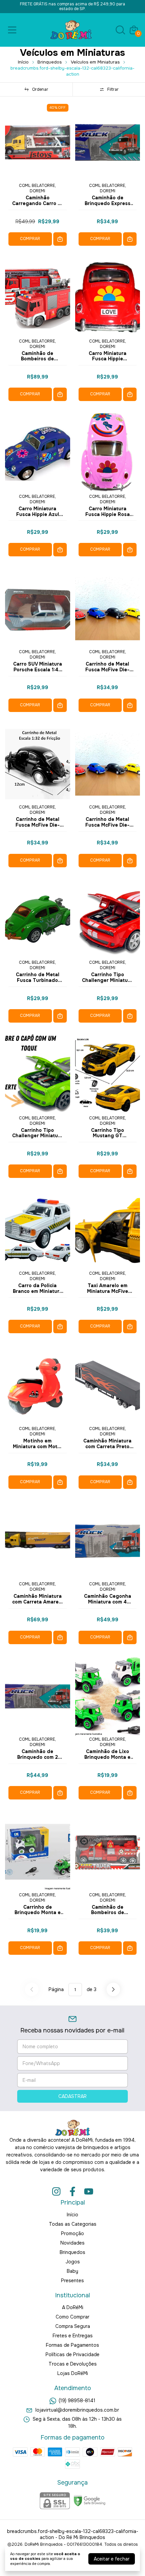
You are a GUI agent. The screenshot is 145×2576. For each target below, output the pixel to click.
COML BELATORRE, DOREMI (37, 188)
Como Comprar (72, 2317)
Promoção (72, 2233)
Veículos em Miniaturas (95, 62)
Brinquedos (50, 62)
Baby (72, 2271)
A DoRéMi (73, 2307)
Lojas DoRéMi (73, 2373)
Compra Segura (73, 2326)
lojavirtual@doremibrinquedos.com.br (77, 2410)
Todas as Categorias (73, 2224)
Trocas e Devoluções (73, 2364)
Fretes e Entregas (73, 2336)
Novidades (72, 2243)
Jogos (73, 2262)
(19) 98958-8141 (77, 2401)
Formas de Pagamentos (72, 2345)
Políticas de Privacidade (72, 2354)
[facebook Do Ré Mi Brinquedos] (72, 2192)
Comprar (30, 239)
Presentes (72, 2281)
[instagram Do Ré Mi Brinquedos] (56, 2192)
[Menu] (13, 30)
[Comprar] (60, 239)
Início (23, 62)
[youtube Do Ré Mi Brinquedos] (89, 2192)
